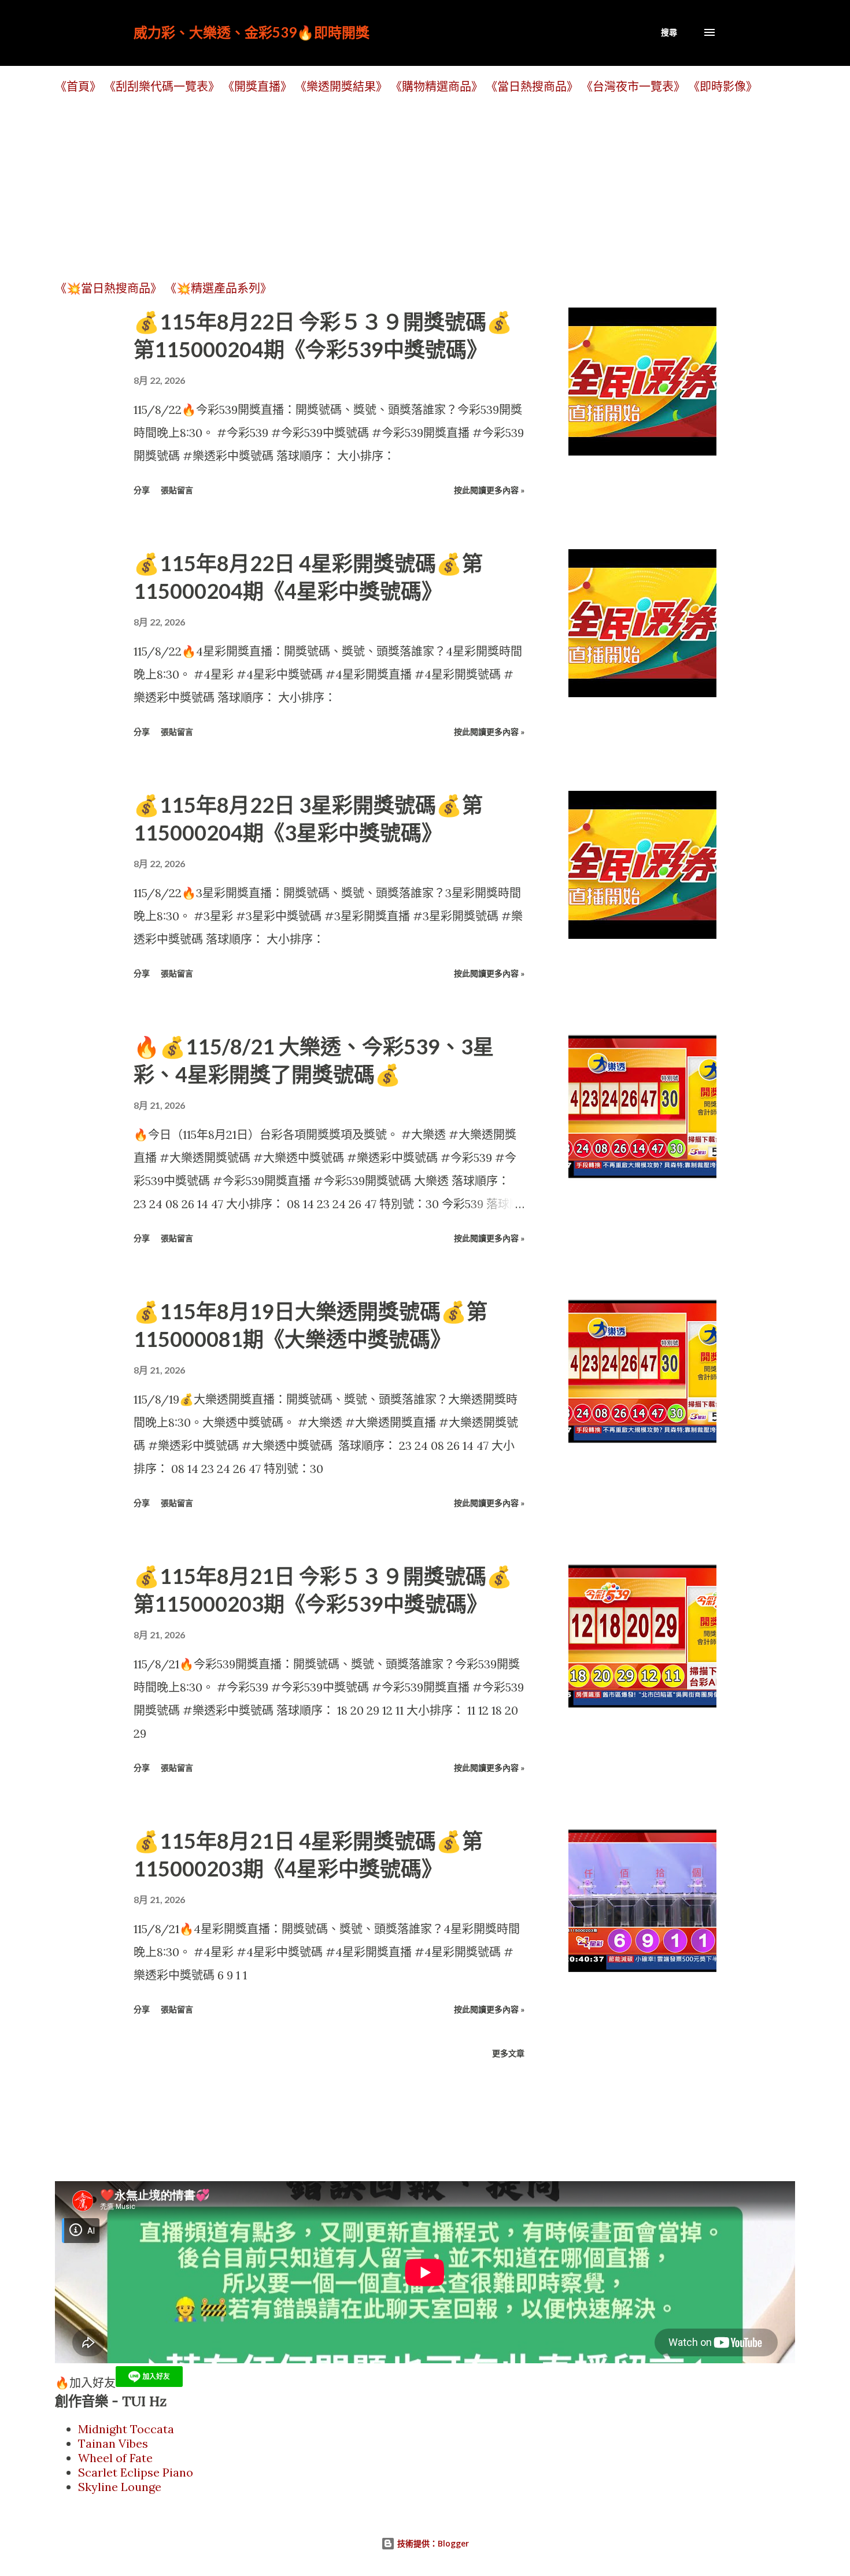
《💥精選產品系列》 (218, 288)
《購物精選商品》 (437, 86)
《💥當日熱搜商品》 (108, 288)
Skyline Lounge (120, 2487)
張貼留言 (177, 490)
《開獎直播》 (257, 86)
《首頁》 (78, 86)
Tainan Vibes (113, 2443)
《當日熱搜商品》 (532, 86)
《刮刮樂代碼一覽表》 (162, 86)
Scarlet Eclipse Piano (136, 2472)
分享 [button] (142, 490)
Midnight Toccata (126, 2429)
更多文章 (508, 2053)
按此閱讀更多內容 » (489, 490)
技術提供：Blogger (432, 2543)
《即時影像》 (723, 86)
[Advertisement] (402, 187)
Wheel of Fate (115, 2458)
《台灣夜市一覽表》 (633, 86)
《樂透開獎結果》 (341, 86)
